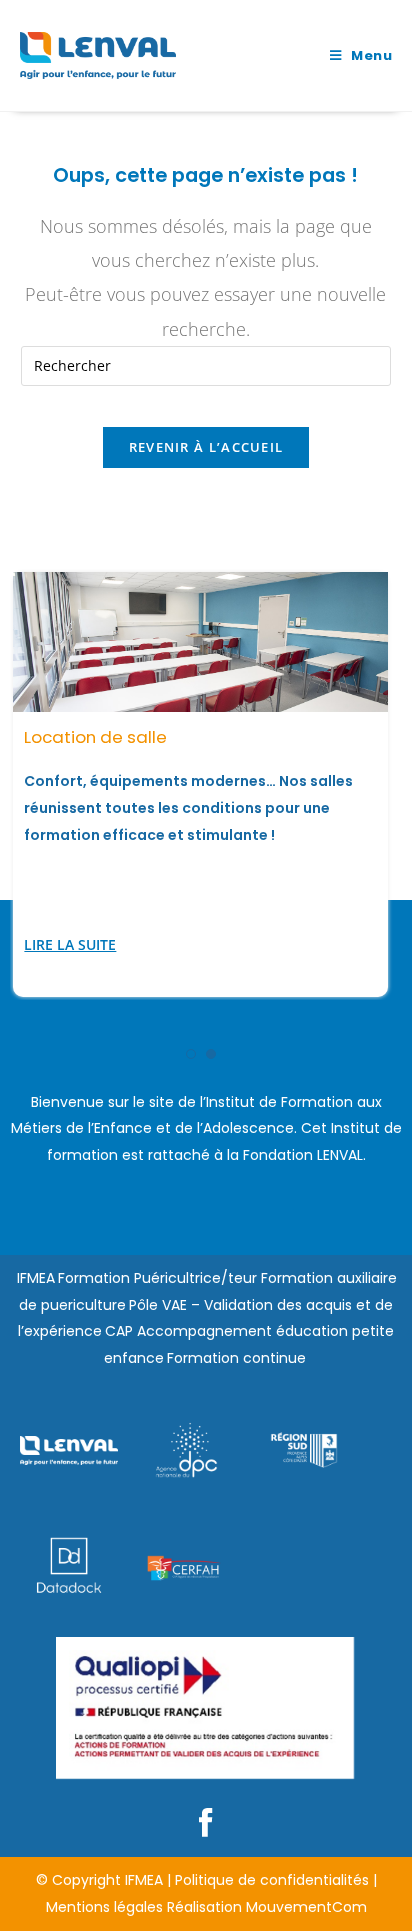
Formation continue (236, 1358)
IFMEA (36, 1278)
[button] (191, 1054)
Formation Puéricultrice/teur (157, 1278)
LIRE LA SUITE (70, 944)
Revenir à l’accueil (206, 447)
